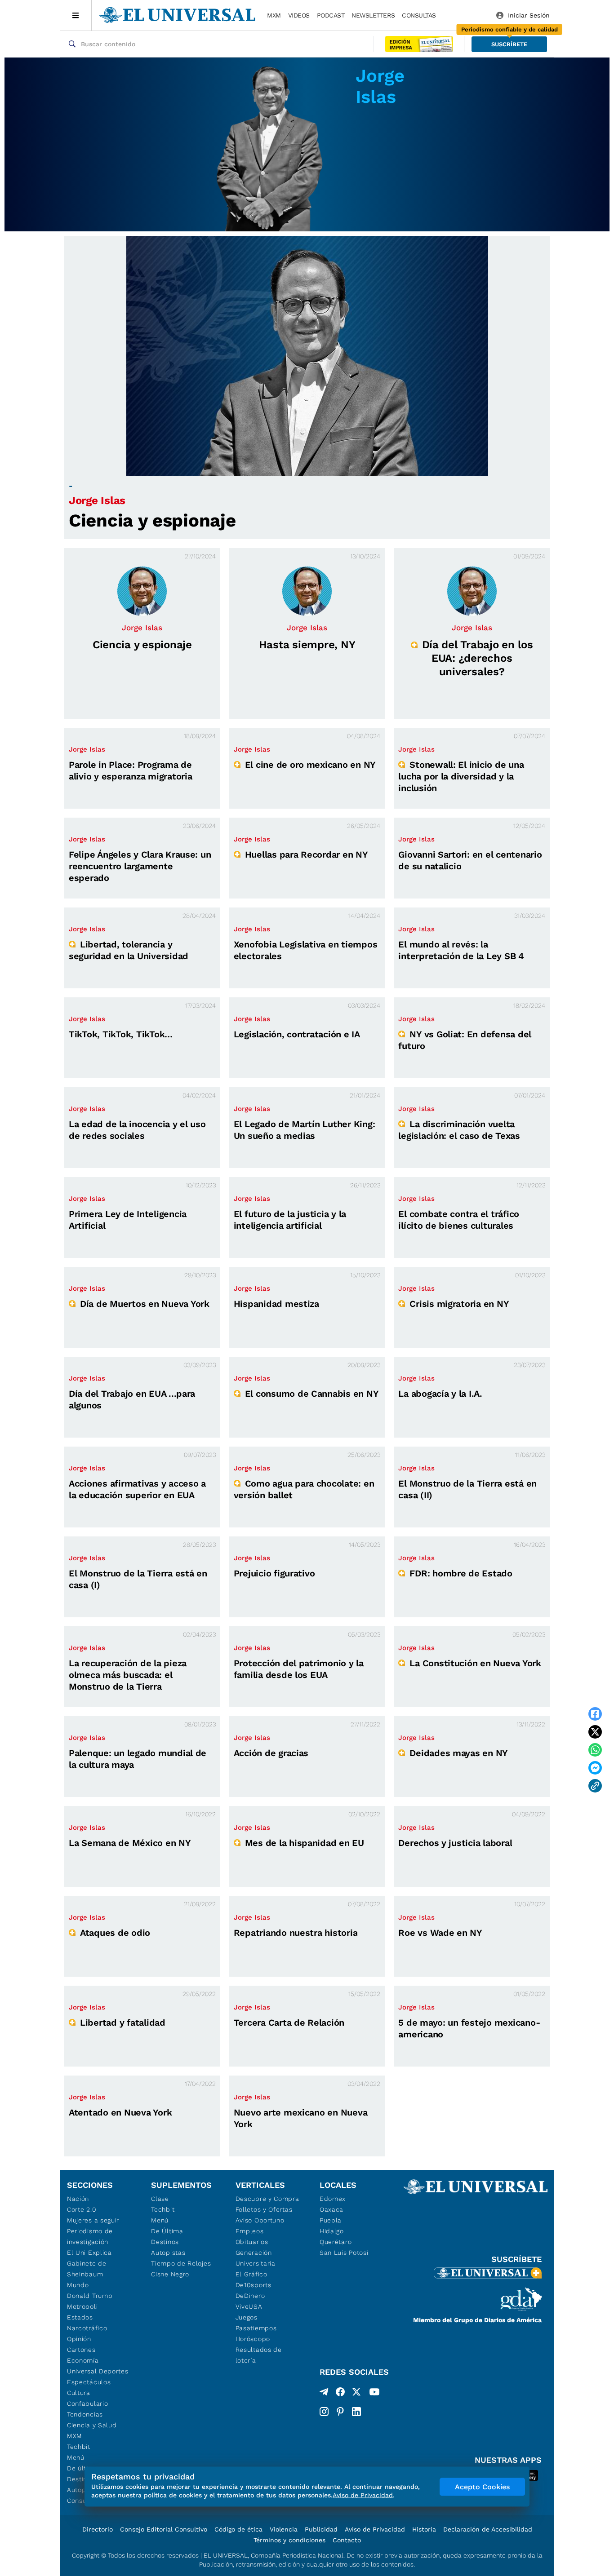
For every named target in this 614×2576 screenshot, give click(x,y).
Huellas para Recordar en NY (307, 854)
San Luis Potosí (344, 2253)
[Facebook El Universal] (340, 2394)
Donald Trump (90, 2296)
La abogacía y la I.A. (440, 1394)
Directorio (98, 2529)
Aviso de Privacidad (375, 2529)
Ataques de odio (115, 1933)
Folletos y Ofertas (264, 2209)
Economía (83, 2360)
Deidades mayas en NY (459, 1753)
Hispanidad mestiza (276, 1304)
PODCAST (331, 15)
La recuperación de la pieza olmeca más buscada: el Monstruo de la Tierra (128, 1675)
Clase (160, 2199)
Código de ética (238, 2529)
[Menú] (76, 15)
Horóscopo (253, 2339)
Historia (424, 2529)
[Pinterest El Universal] (340, 2412)
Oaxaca (331, 2209)
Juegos (247, 2317)
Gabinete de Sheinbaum (87, 2269)
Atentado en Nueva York (120, 2112)
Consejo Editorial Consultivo (164, 2529)
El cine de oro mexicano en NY (310, 765)
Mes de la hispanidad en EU (305, 1843)
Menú (76, 2457)
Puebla (331, 2220)
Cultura (79, 2393)
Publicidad (321, 2529)
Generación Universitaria (256, 2258)
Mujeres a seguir (93, 2220)
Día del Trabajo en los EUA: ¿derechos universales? (478, 658)
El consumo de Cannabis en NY (312, 1394)
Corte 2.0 (82, 2209)
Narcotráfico (87, 2328)
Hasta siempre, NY (307, 645)
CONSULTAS (419, 15)
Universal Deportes (98, 2371)
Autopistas (168, 2253)
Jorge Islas (97, 500)
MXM (274, 15)
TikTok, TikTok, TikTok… (121, 1034)
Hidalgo (332, 2231)
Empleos (250, 2231)
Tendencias (85, 2414)
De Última (167, 2231)
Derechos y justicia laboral (455, 1843)
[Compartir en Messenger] (595, 1768)
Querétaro (336, 2242)
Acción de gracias (271, 1753)
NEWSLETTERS (373, 15)
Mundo (78, 2285)
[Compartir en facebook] (595, 1714)
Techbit (79, 2447)
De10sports (254, 2285)
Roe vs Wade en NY (440, 1933)
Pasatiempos (256, 2328)
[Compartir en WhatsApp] (595, 1750)
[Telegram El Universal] (324, 2394)
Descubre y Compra (267, 2199)
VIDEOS (299, 15)
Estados (80, 2317)
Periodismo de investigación (90, 2236)
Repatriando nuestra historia (296, 1933)
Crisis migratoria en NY (459, 1304)
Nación (78, 2199)
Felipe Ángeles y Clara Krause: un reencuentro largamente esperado (140, 866)
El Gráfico (251, 2274)
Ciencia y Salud (92, 2425)
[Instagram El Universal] (324, 2412)
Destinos (165, 2242)
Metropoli (82, 2306)
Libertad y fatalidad (123, 2023)
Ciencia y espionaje (152, 520)
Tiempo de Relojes (181, 2263)
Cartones (81, 2350)
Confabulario (87, 2403)
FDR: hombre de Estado (461, 1573)
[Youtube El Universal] (374, 2394)
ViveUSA (249, 2306)
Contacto (347, 2540)
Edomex (333, 2199)
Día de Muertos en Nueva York (145, 1304)
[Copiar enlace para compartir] (595, 1786)
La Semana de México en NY (130, 1843)
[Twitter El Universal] (356, 2394)
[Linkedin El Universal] (356, 2412)
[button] (509, 44)
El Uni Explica (89, 2253)
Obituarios (252, 2242)
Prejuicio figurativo (274, 1573)
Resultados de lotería (259, 2355)
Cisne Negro (170, 2274)
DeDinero (250, 2296)
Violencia (284, 2529)
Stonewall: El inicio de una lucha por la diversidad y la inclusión (461, 776)
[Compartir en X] (595, 1732)
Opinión (79, 2339)
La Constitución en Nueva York (475, 1663)
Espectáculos (89, 2382)
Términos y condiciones (289, 2540)
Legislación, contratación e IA (297, 1034)
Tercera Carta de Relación (289, 2023)
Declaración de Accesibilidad (488, 2529)
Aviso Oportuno (260, 2220)
